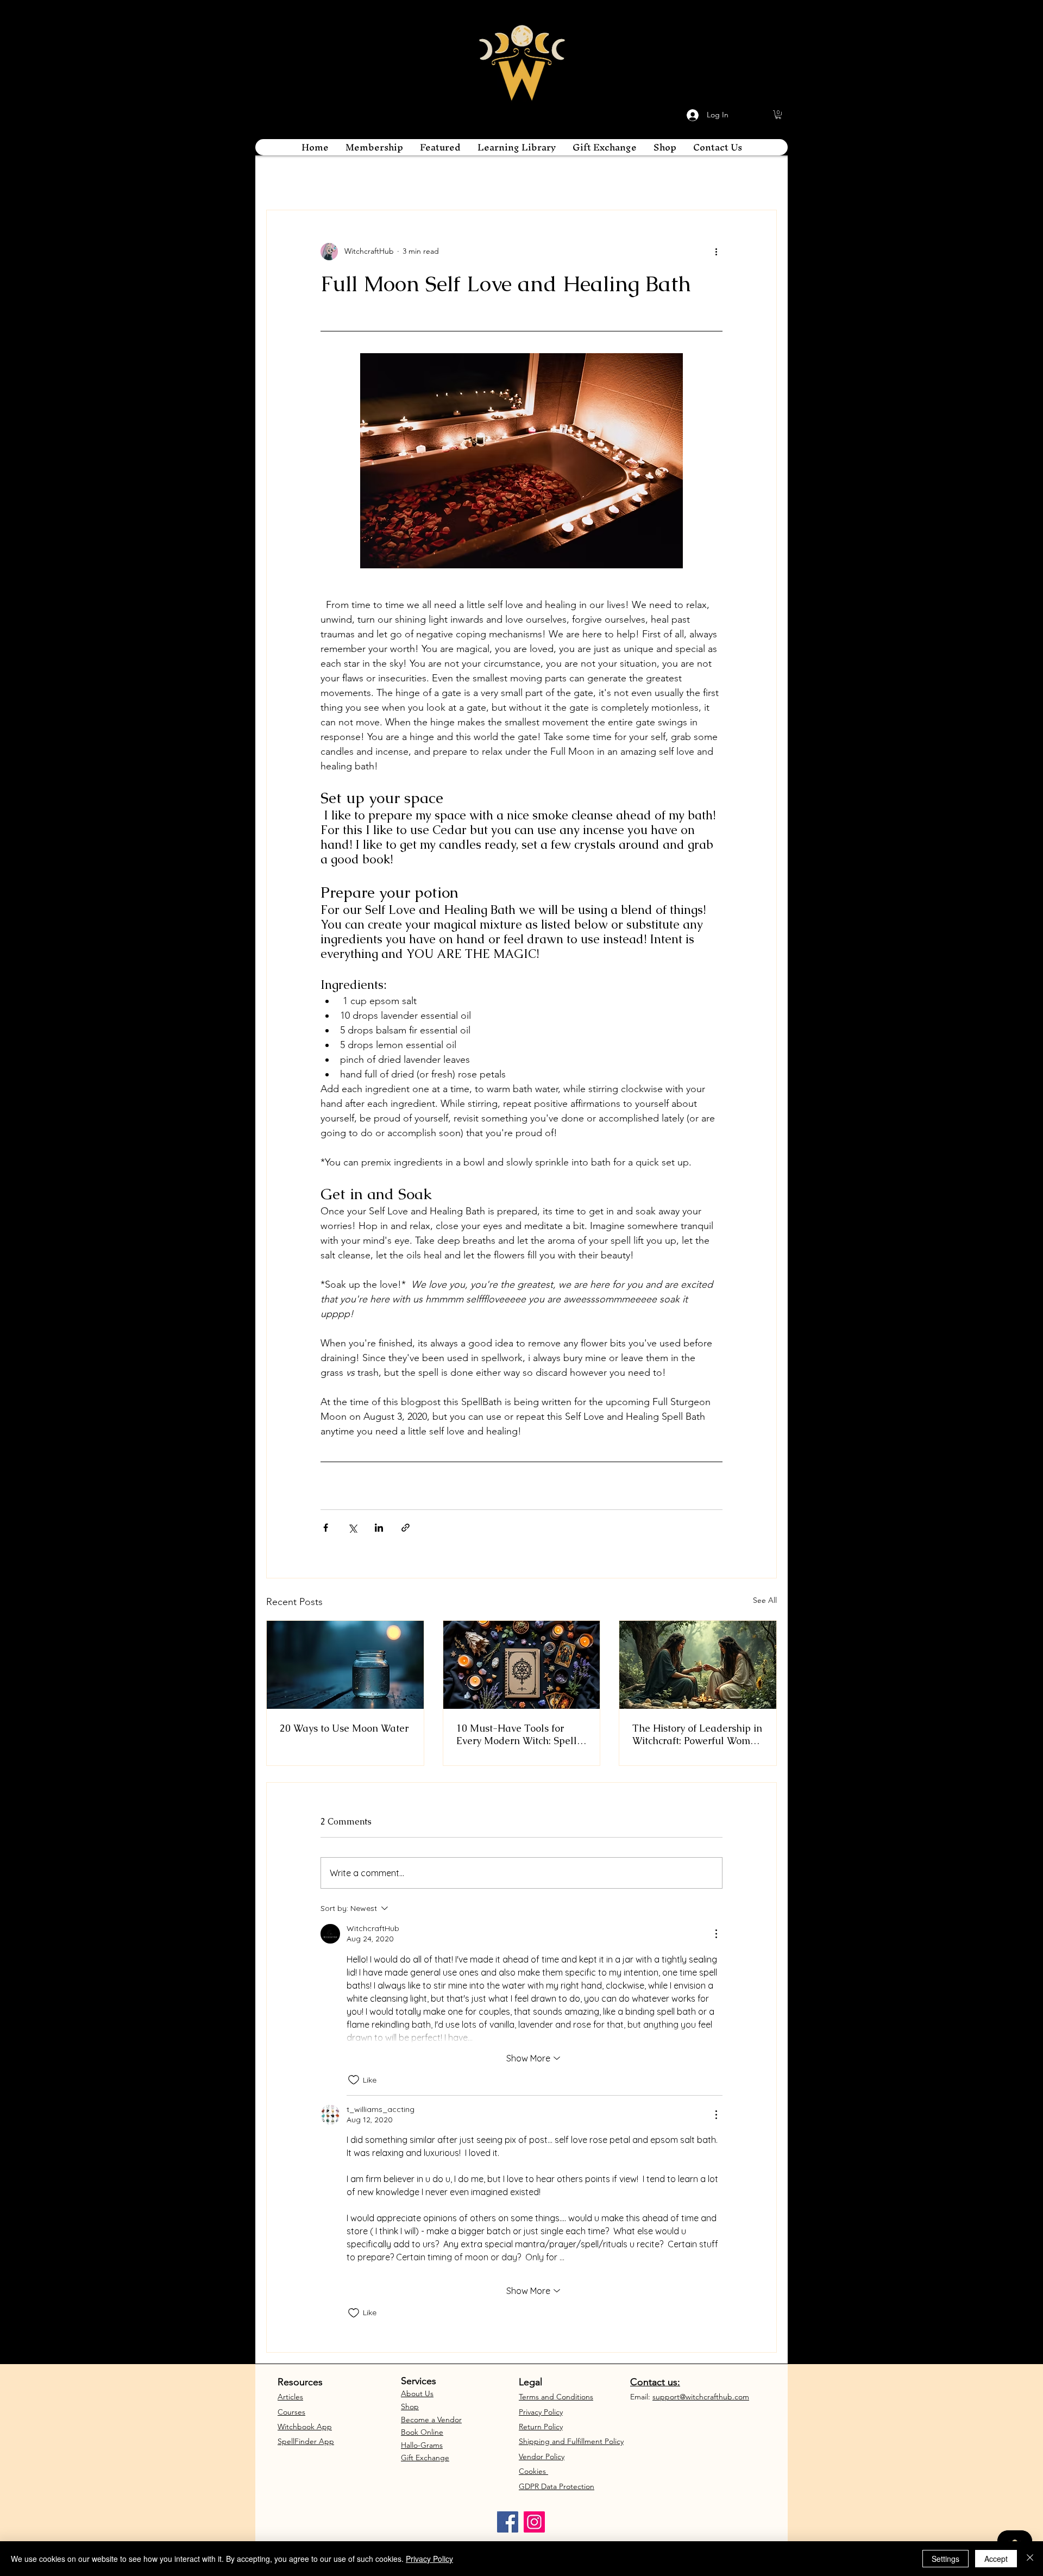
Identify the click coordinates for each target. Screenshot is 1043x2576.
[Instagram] (534, 2522)
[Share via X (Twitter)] (352, 1528)
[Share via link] (406, 1528)
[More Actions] (716, 1934)
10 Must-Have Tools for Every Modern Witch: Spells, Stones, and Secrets (520, 1734)
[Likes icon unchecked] (354, 2080)
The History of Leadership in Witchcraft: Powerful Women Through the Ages (697, 1734)
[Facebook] (508, 2522)
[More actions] (716, 252)
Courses (291, 2412)
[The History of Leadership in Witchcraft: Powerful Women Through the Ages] (698, 1665)
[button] (778, 115)
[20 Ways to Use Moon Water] (345, 1665)
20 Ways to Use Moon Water (344, 1728)
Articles (290, 2397)
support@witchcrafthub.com (701, 2397)
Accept (996, 2559)
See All (765, 1600)
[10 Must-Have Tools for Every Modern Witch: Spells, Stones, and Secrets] (522, 1665)
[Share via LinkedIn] (379, 1528)
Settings (945, 2559)
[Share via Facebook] (326, 1528)
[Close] (1030, 2559)
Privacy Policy (429, 2559)
